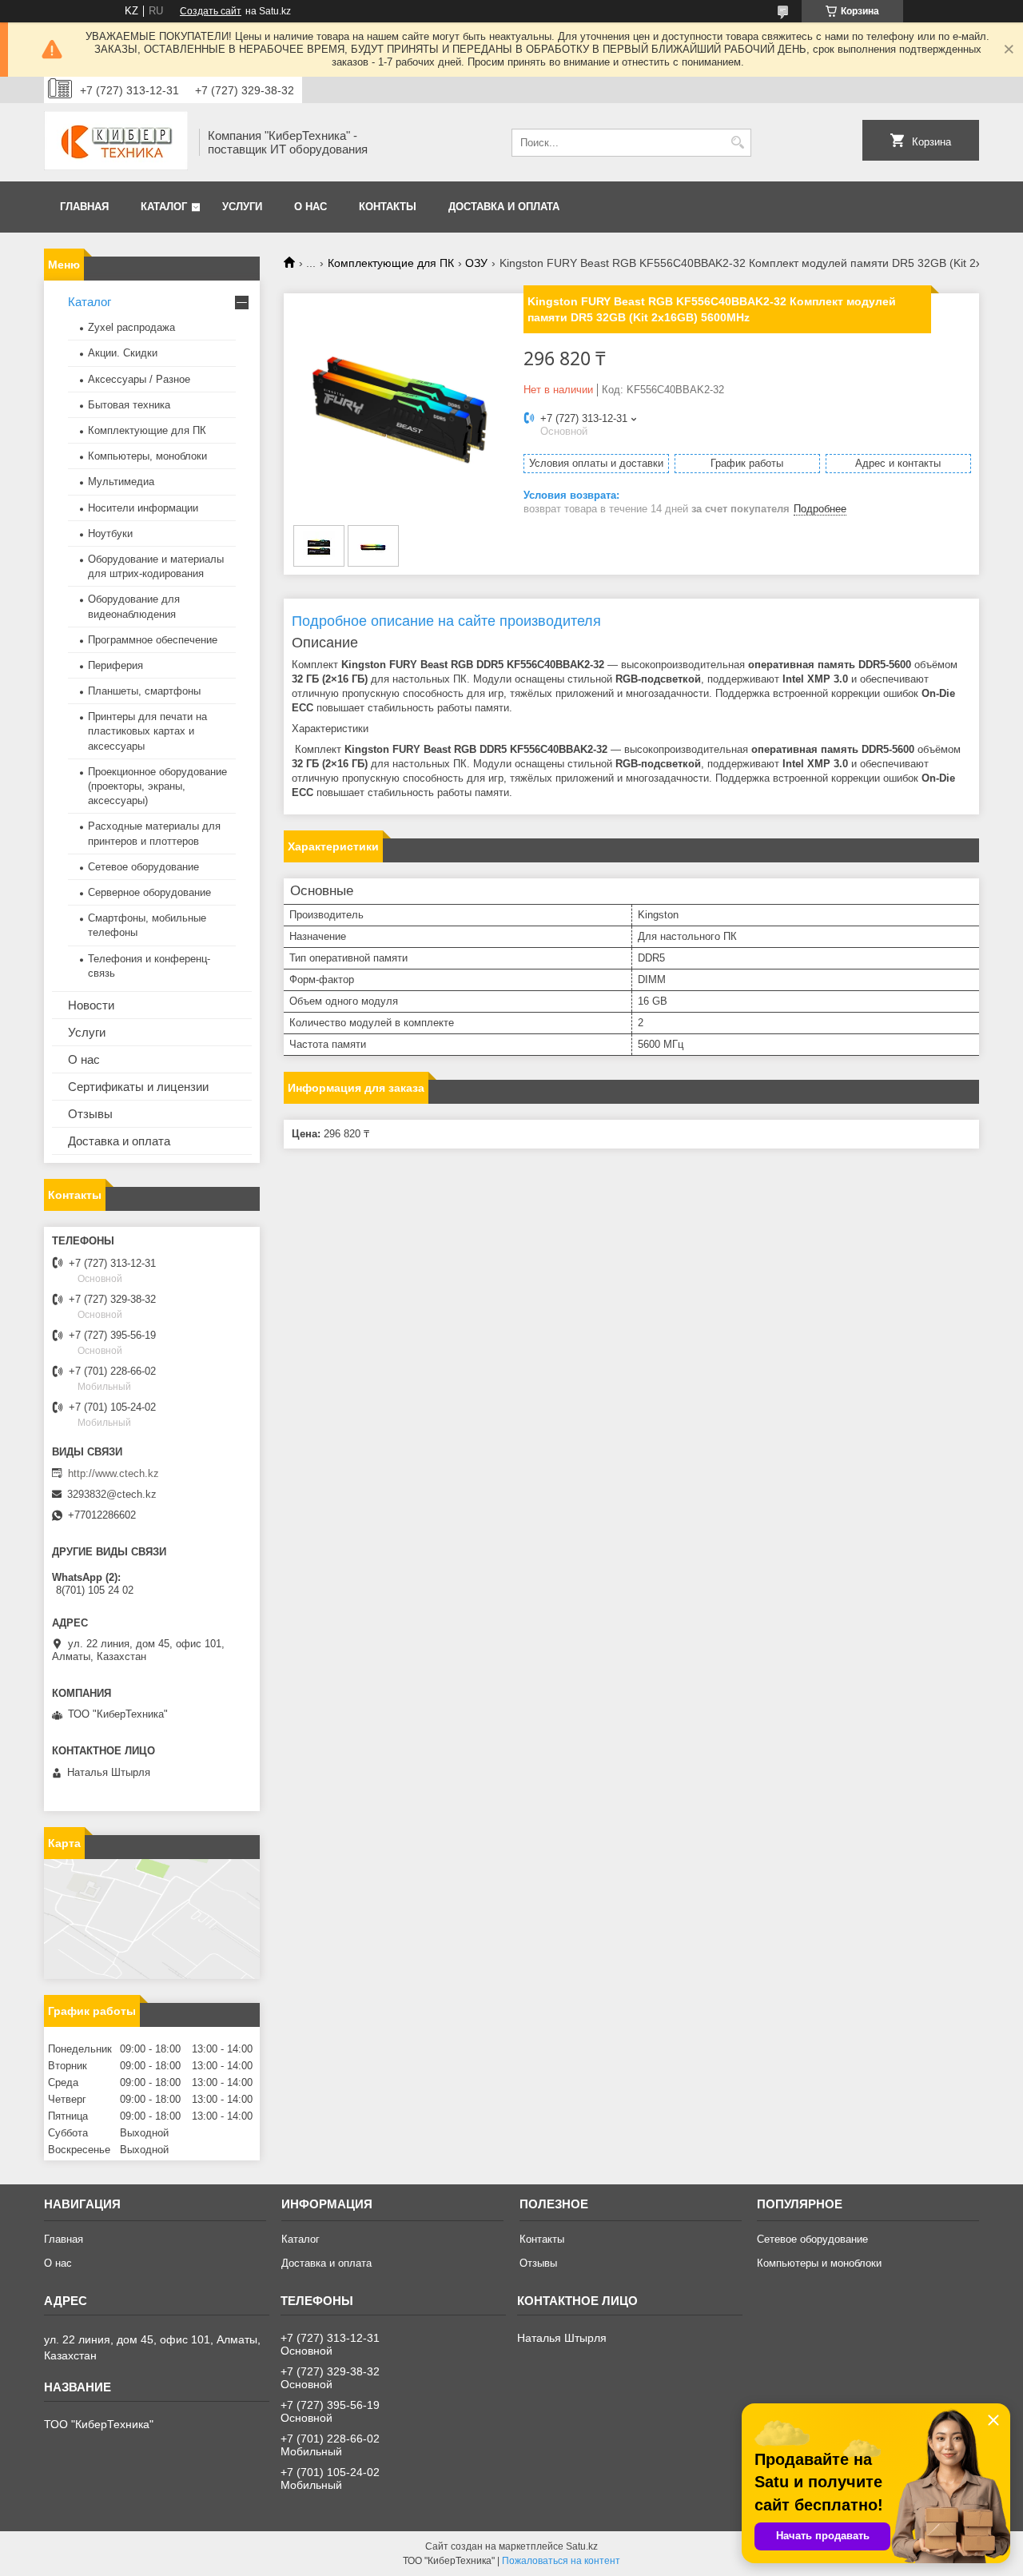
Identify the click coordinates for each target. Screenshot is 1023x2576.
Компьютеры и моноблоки (819, 2263)
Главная (84, 207)
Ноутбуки (110, 534)
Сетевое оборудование (143, 867)
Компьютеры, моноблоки (147, 456)
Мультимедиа (121, 482)
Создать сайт (211, 11)
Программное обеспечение (153, 640)
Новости (91, 1005)
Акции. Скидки (123, 353)
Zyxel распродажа (131, 327)
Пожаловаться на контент (561, 2561)
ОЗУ (476, 263)
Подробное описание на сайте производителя (448, 621)
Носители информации (143, 508)
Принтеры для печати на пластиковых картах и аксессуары (147, 731)
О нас (310, 207)
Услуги (242, 207)
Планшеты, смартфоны (144, 691)
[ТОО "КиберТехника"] (116, 142)
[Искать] (737, 143)
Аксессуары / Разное (139, 379)
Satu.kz (582, 2546)
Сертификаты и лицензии (138, 1087)
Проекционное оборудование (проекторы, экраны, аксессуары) (157, 786)
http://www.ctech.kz (113, 1473)
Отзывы (90, 1114)
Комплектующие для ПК (391, 263)
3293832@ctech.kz (112, 1494)
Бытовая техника (129, 405)
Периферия (115, 665)
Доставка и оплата (504, 207)
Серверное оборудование (149, 892)
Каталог (164, 207)
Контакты (388, 207)
